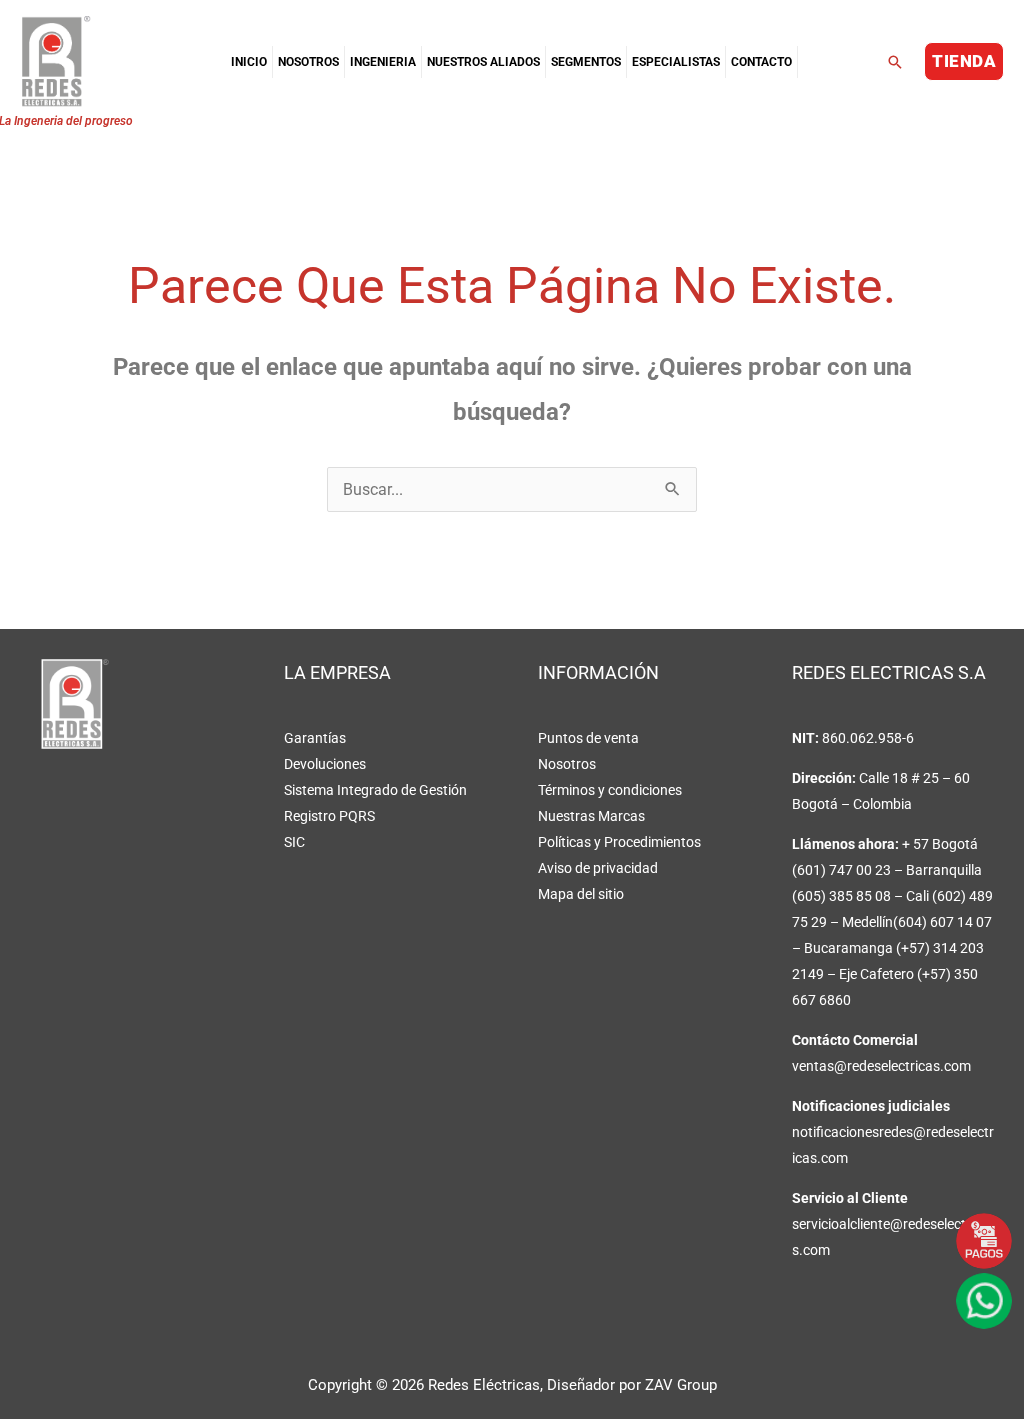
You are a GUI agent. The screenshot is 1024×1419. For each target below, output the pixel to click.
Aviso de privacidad (598, 868)
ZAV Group (681, 1385)
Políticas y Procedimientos (619, 842)
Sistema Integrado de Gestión (375, 790)
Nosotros (567, 764)
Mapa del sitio (581, 894)
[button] (895, 62)
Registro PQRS (329, 816)
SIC (294, 842)
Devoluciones (325, 764)
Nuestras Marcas (591, 816)
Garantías (315, 738)
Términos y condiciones (610, 790)
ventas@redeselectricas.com (881, 1066)
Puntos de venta (588, 738)
